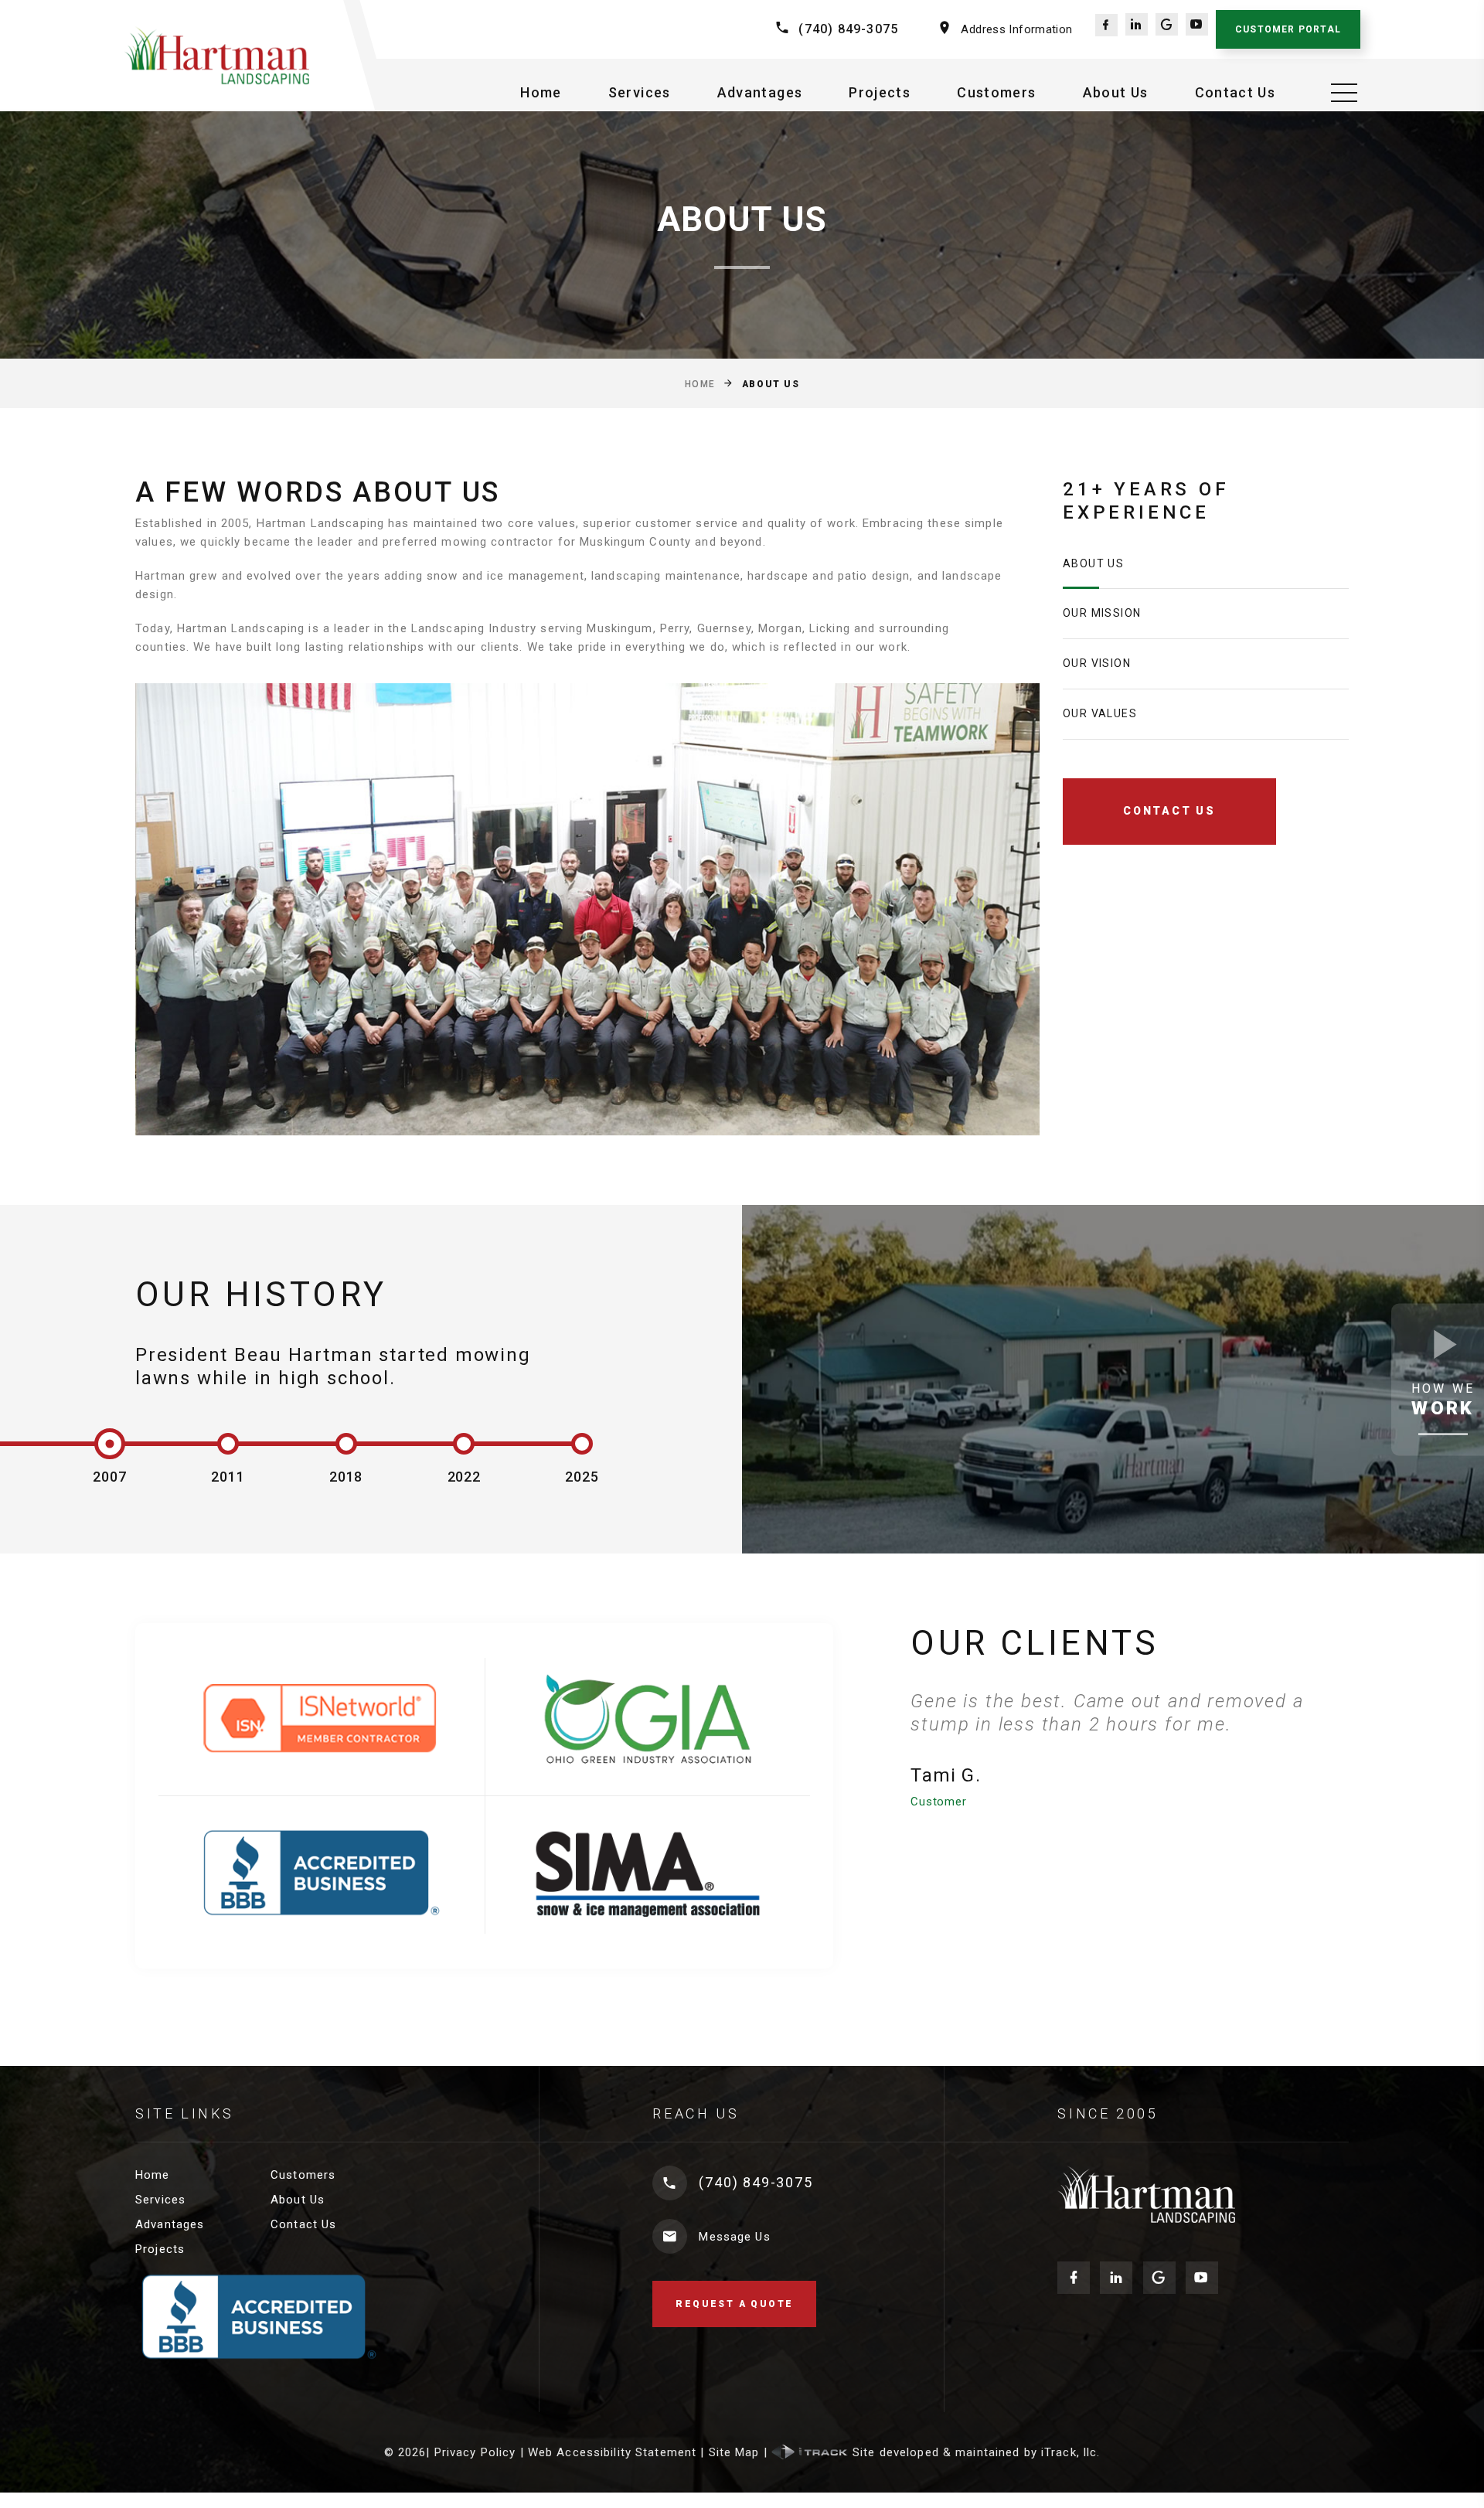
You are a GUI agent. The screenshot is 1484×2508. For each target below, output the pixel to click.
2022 (465, 1477)
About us (1093, 563)
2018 (346, 1477)
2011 (228, 1477)
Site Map (734, 2452)
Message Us (734, 2237)
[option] (1130, 1750)
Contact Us (1236, 92)
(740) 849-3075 (848, 29)
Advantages (760, 92)
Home (541, 92)
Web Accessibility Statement (612, 2452)
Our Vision (1097, 663)
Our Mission (1102, 613)
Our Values (1100, 713)
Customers (996, 92)
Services (640, 92)
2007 (110, 1477)
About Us (1116, 92)
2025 (582, 1477)
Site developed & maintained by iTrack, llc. (975, 2452)
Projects (880, 92)
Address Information (1016, 29)
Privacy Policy (475, 2452)
